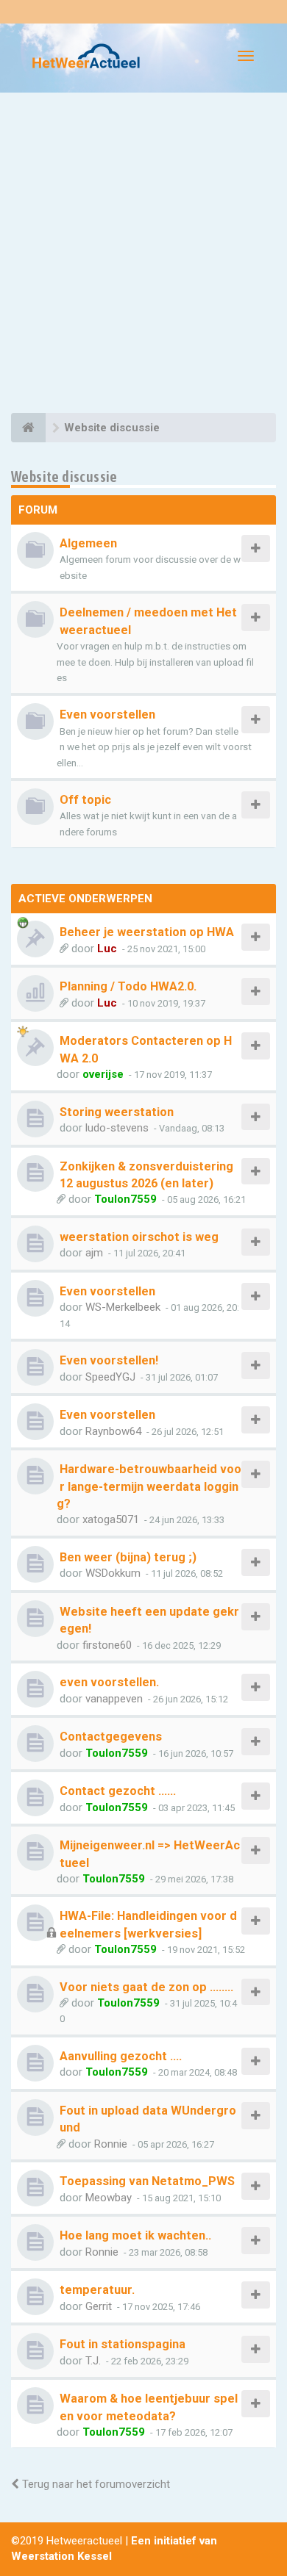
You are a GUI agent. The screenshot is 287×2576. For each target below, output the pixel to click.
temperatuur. (97, 2290)
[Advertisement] (143, 255)
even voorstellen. (109, 1682)
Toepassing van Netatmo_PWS (147, 2181)
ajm (94, 1253)
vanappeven (114, 1699)
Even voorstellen (107, 715)
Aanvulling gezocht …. (121, 2056)
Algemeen (88, 543)
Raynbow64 (113, 1431)
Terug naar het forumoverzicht (95, 2484)
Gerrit (99, 2306)
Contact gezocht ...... (118, 1791)
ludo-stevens (117, 1128)
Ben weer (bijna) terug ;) (128, 1557)
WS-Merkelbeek (123, 1307)
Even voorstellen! (109, 1360)
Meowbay (109, 2198)
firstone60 (107, 1645)
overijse (103, 1074)
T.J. (93, 2361)
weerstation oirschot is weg (139, 1237)
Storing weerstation (117, 1112)
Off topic (85, 800)
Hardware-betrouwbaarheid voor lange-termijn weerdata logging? (149, 1486)
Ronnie (111, 2144)
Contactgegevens (111, 1737)
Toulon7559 (125, 1199)
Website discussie (64, 476)
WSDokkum (113, 1573)
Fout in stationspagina (123, 2344)
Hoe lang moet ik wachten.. (135, 2235)
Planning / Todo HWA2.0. (128, 986)
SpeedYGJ (110, 1377)
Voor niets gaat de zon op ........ (146, 1987)
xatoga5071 (111, 1519)
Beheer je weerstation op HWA (147, 932)
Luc (107, 949)
